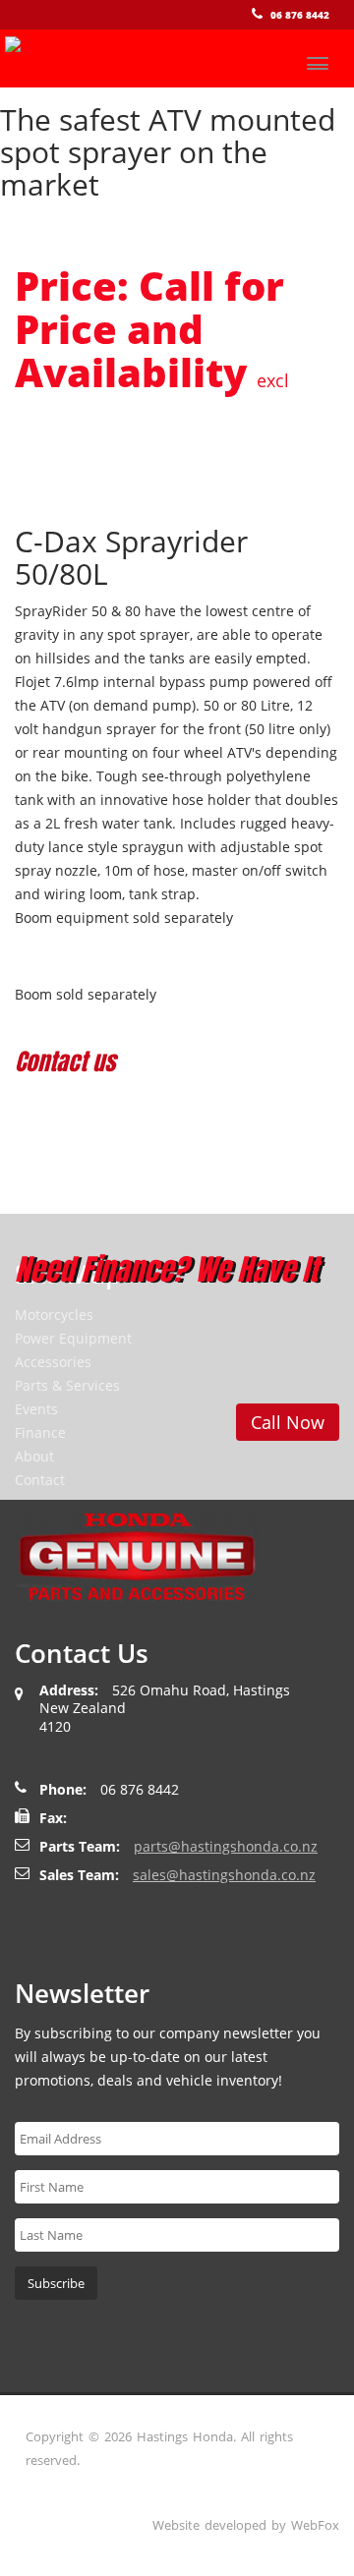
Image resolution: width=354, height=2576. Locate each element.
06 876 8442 (300, 15)
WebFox (315, 2525)
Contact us (65, 1061)
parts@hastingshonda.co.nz (226, 1846)
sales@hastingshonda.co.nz (224, 1875)
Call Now (288, 1422)
